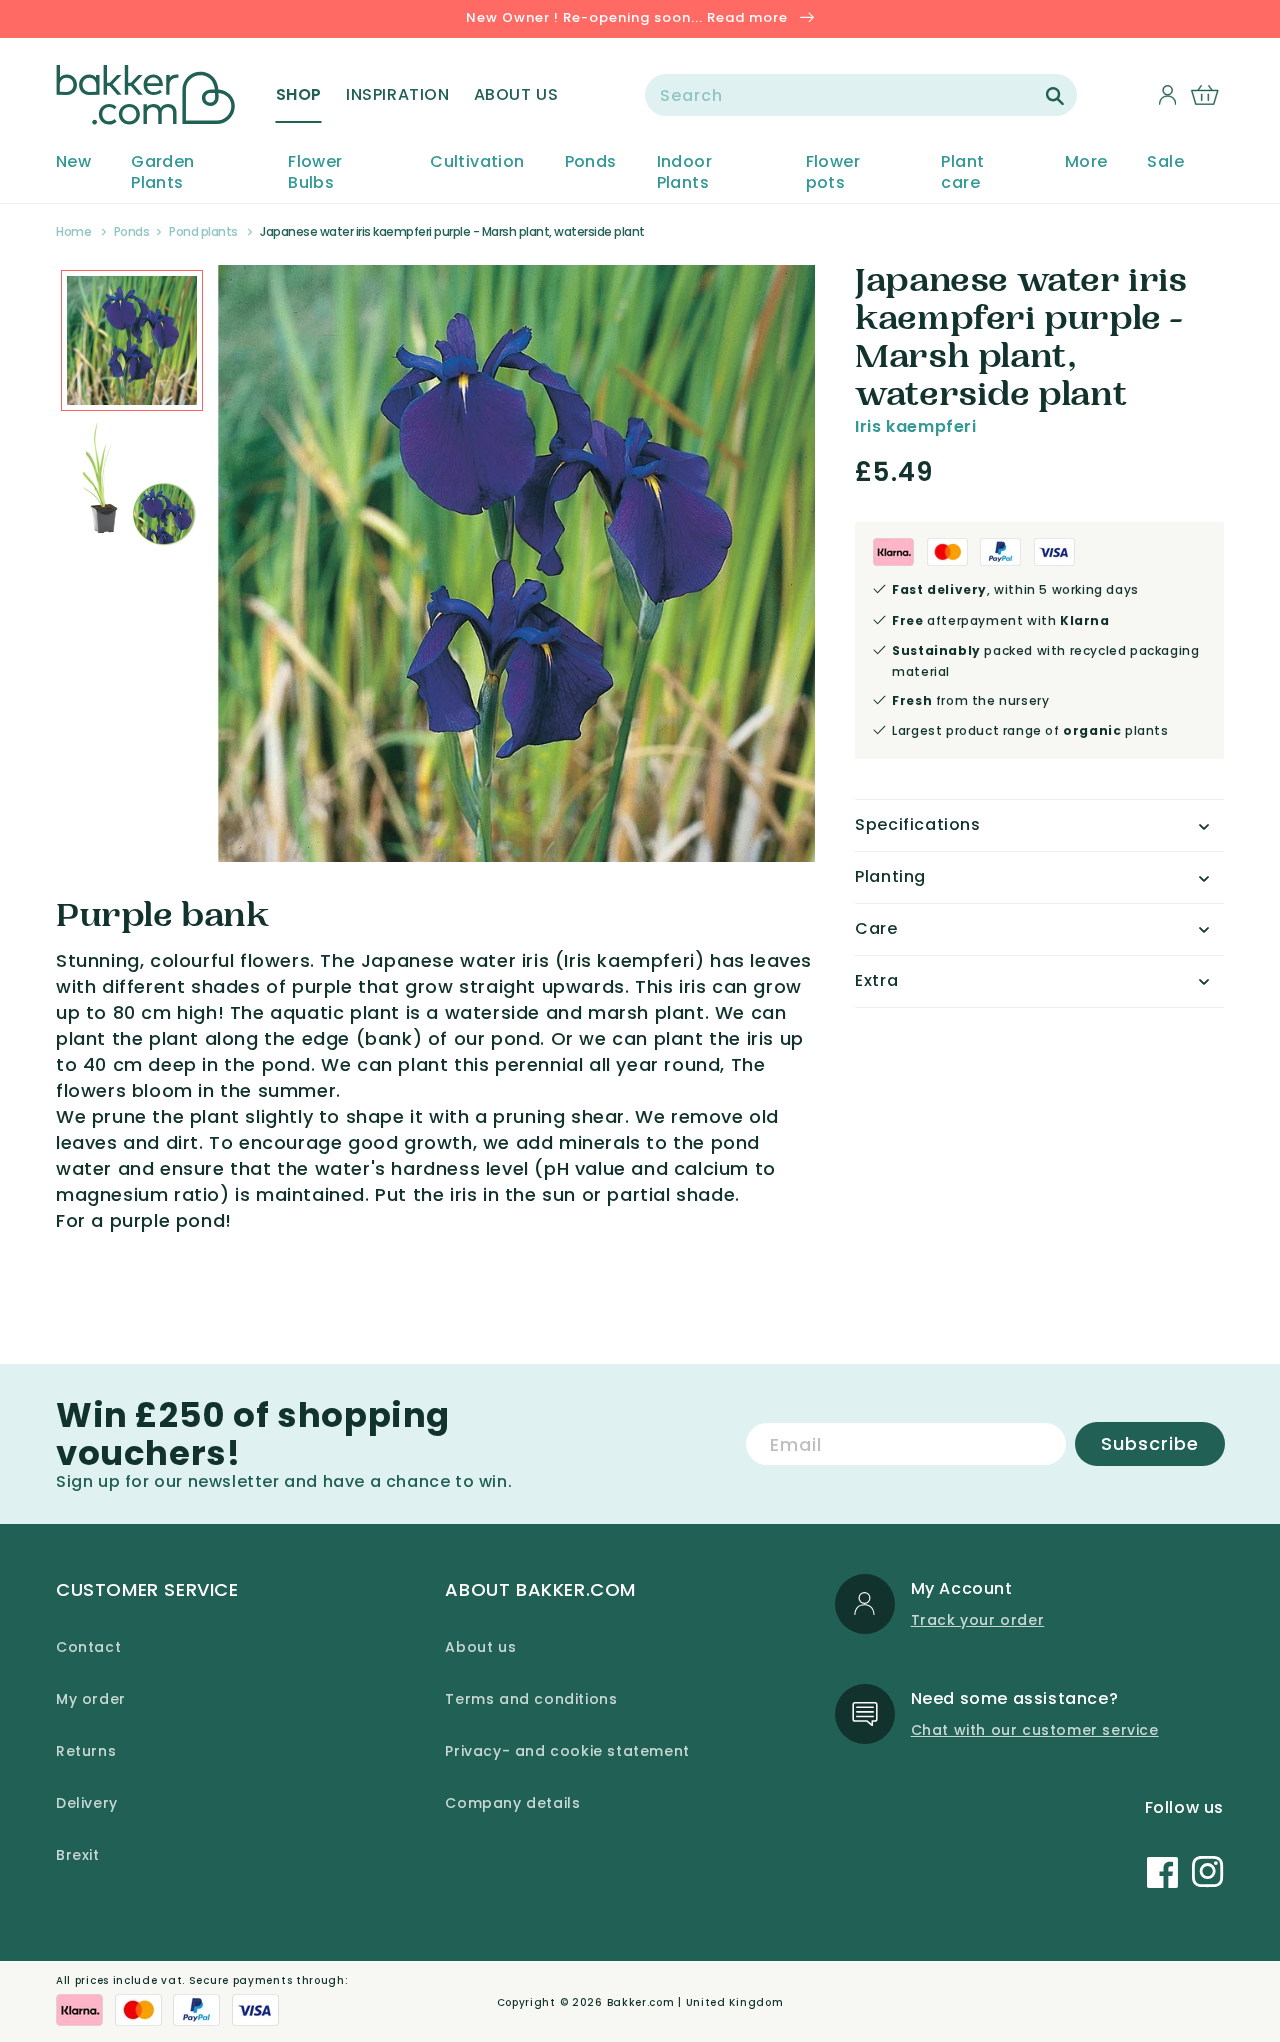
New (73, 162)
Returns (86, 1751)
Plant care (962, 173)
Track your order (978, 1620)
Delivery (87, 1803)
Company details (512, 1803)
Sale (1165, 162)
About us (480, 1647)
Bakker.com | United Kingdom (695, 2002)
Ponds (591, 162)
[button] (299, 95)
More (1086, 162)
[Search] (1055, 96)
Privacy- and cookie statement (567, 1751)
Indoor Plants (684, 173)
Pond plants (203, 231)
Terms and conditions (531, 1699)
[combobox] (861, 95)
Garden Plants (162, 173)
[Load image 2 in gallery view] (132, 341)
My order (91, 1699)
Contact (88, 1647)
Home (73, 231)
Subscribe (1150, 1443)
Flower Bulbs (315, 173)
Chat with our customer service (1035, 1730)
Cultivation (477, 162)
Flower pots (833, 173)
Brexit (78, 1855)
